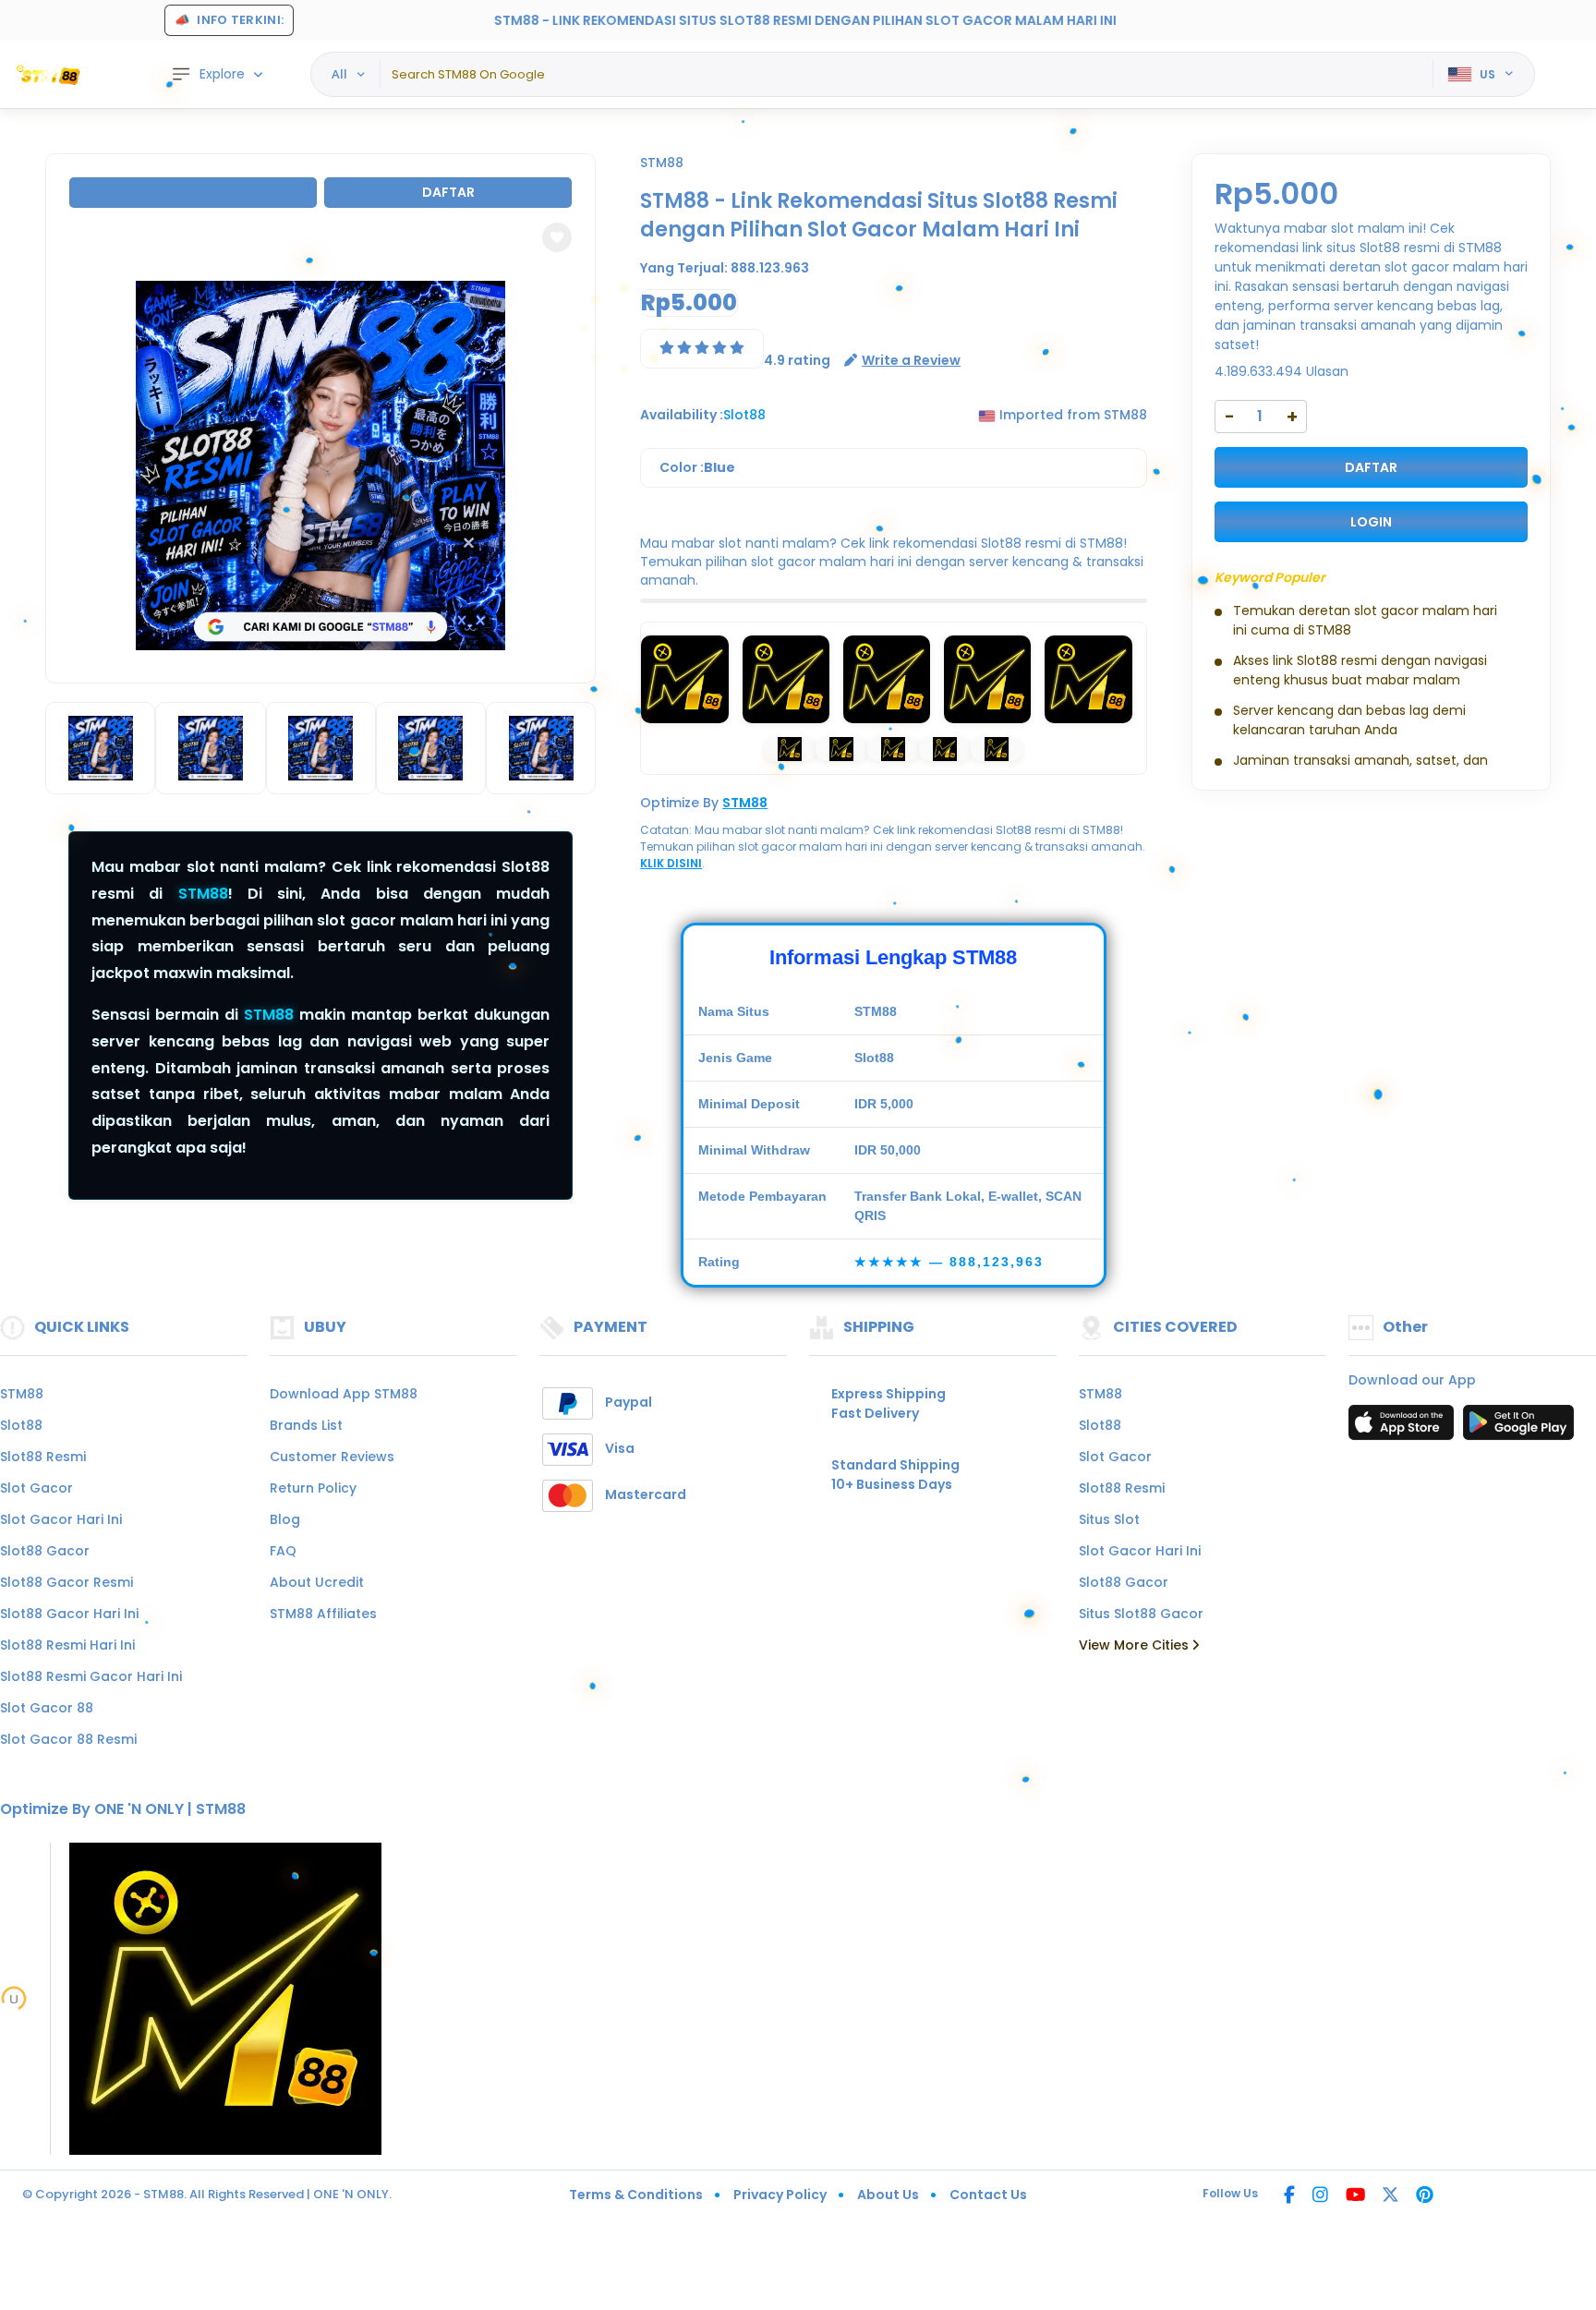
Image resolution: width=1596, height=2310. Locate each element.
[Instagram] (1320, 2196)
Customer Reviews (332, 1457)
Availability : (682, 415)
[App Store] (1404, 1428)
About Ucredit (317, 1582)
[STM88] (51, 75)
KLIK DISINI (671, 863)
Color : (697, 467)
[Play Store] (1518, 1428)
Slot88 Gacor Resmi (66, 1582)
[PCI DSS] (14, 1999)
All (339, 74)
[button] (557, 237)
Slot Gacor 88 (47, 1708)
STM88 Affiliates (323, 1614)
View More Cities (1136, 1645)
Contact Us (988, 2195)
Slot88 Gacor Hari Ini (69, 1614)
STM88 (203, 894)
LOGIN (1371, 522)
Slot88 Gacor (45, 1551)
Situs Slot (1109, 1519)
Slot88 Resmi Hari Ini (67, 1645)
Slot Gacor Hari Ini (61, 1519)
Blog (285, 1519)
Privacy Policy (780, 2195)
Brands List (306, 1425)
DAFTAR (1371, 467)
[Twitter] (1390, 2196)
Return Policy (313, 1488)
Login (193, 192)
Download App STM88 (344, 1394)
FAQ (283, 1551)
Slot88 (21, 1425)
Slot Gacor (36, 1488)
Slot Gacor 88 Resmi (68, 1739)
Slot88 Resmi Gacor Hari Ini (91, 1676)
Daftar (448, 192)
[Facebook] (1289, 2196)
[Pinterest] (1425, 2196)
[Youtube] (1355, 2196)
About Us (888, 2195)
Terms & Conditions (636, 2195)
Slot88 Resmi (43, 1457)
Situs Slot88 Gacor (1141, 1614)
